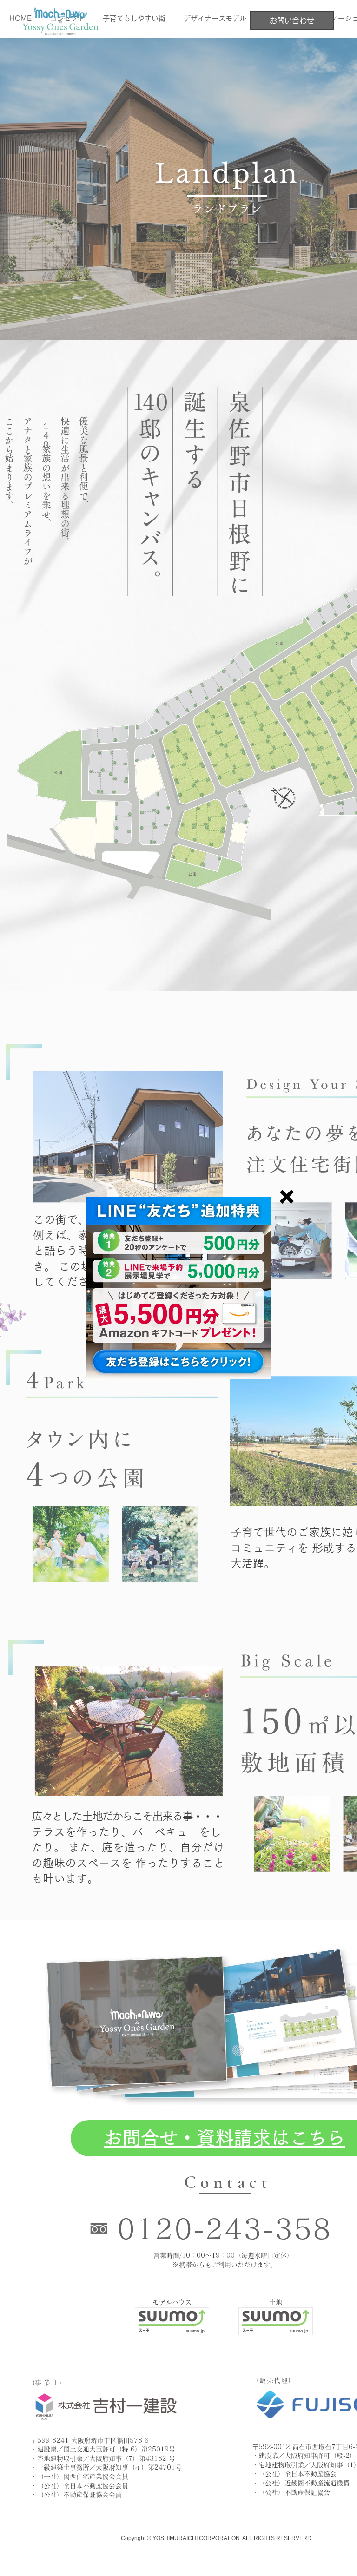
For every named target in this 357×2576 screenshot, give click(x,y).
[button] (287, 1197)
